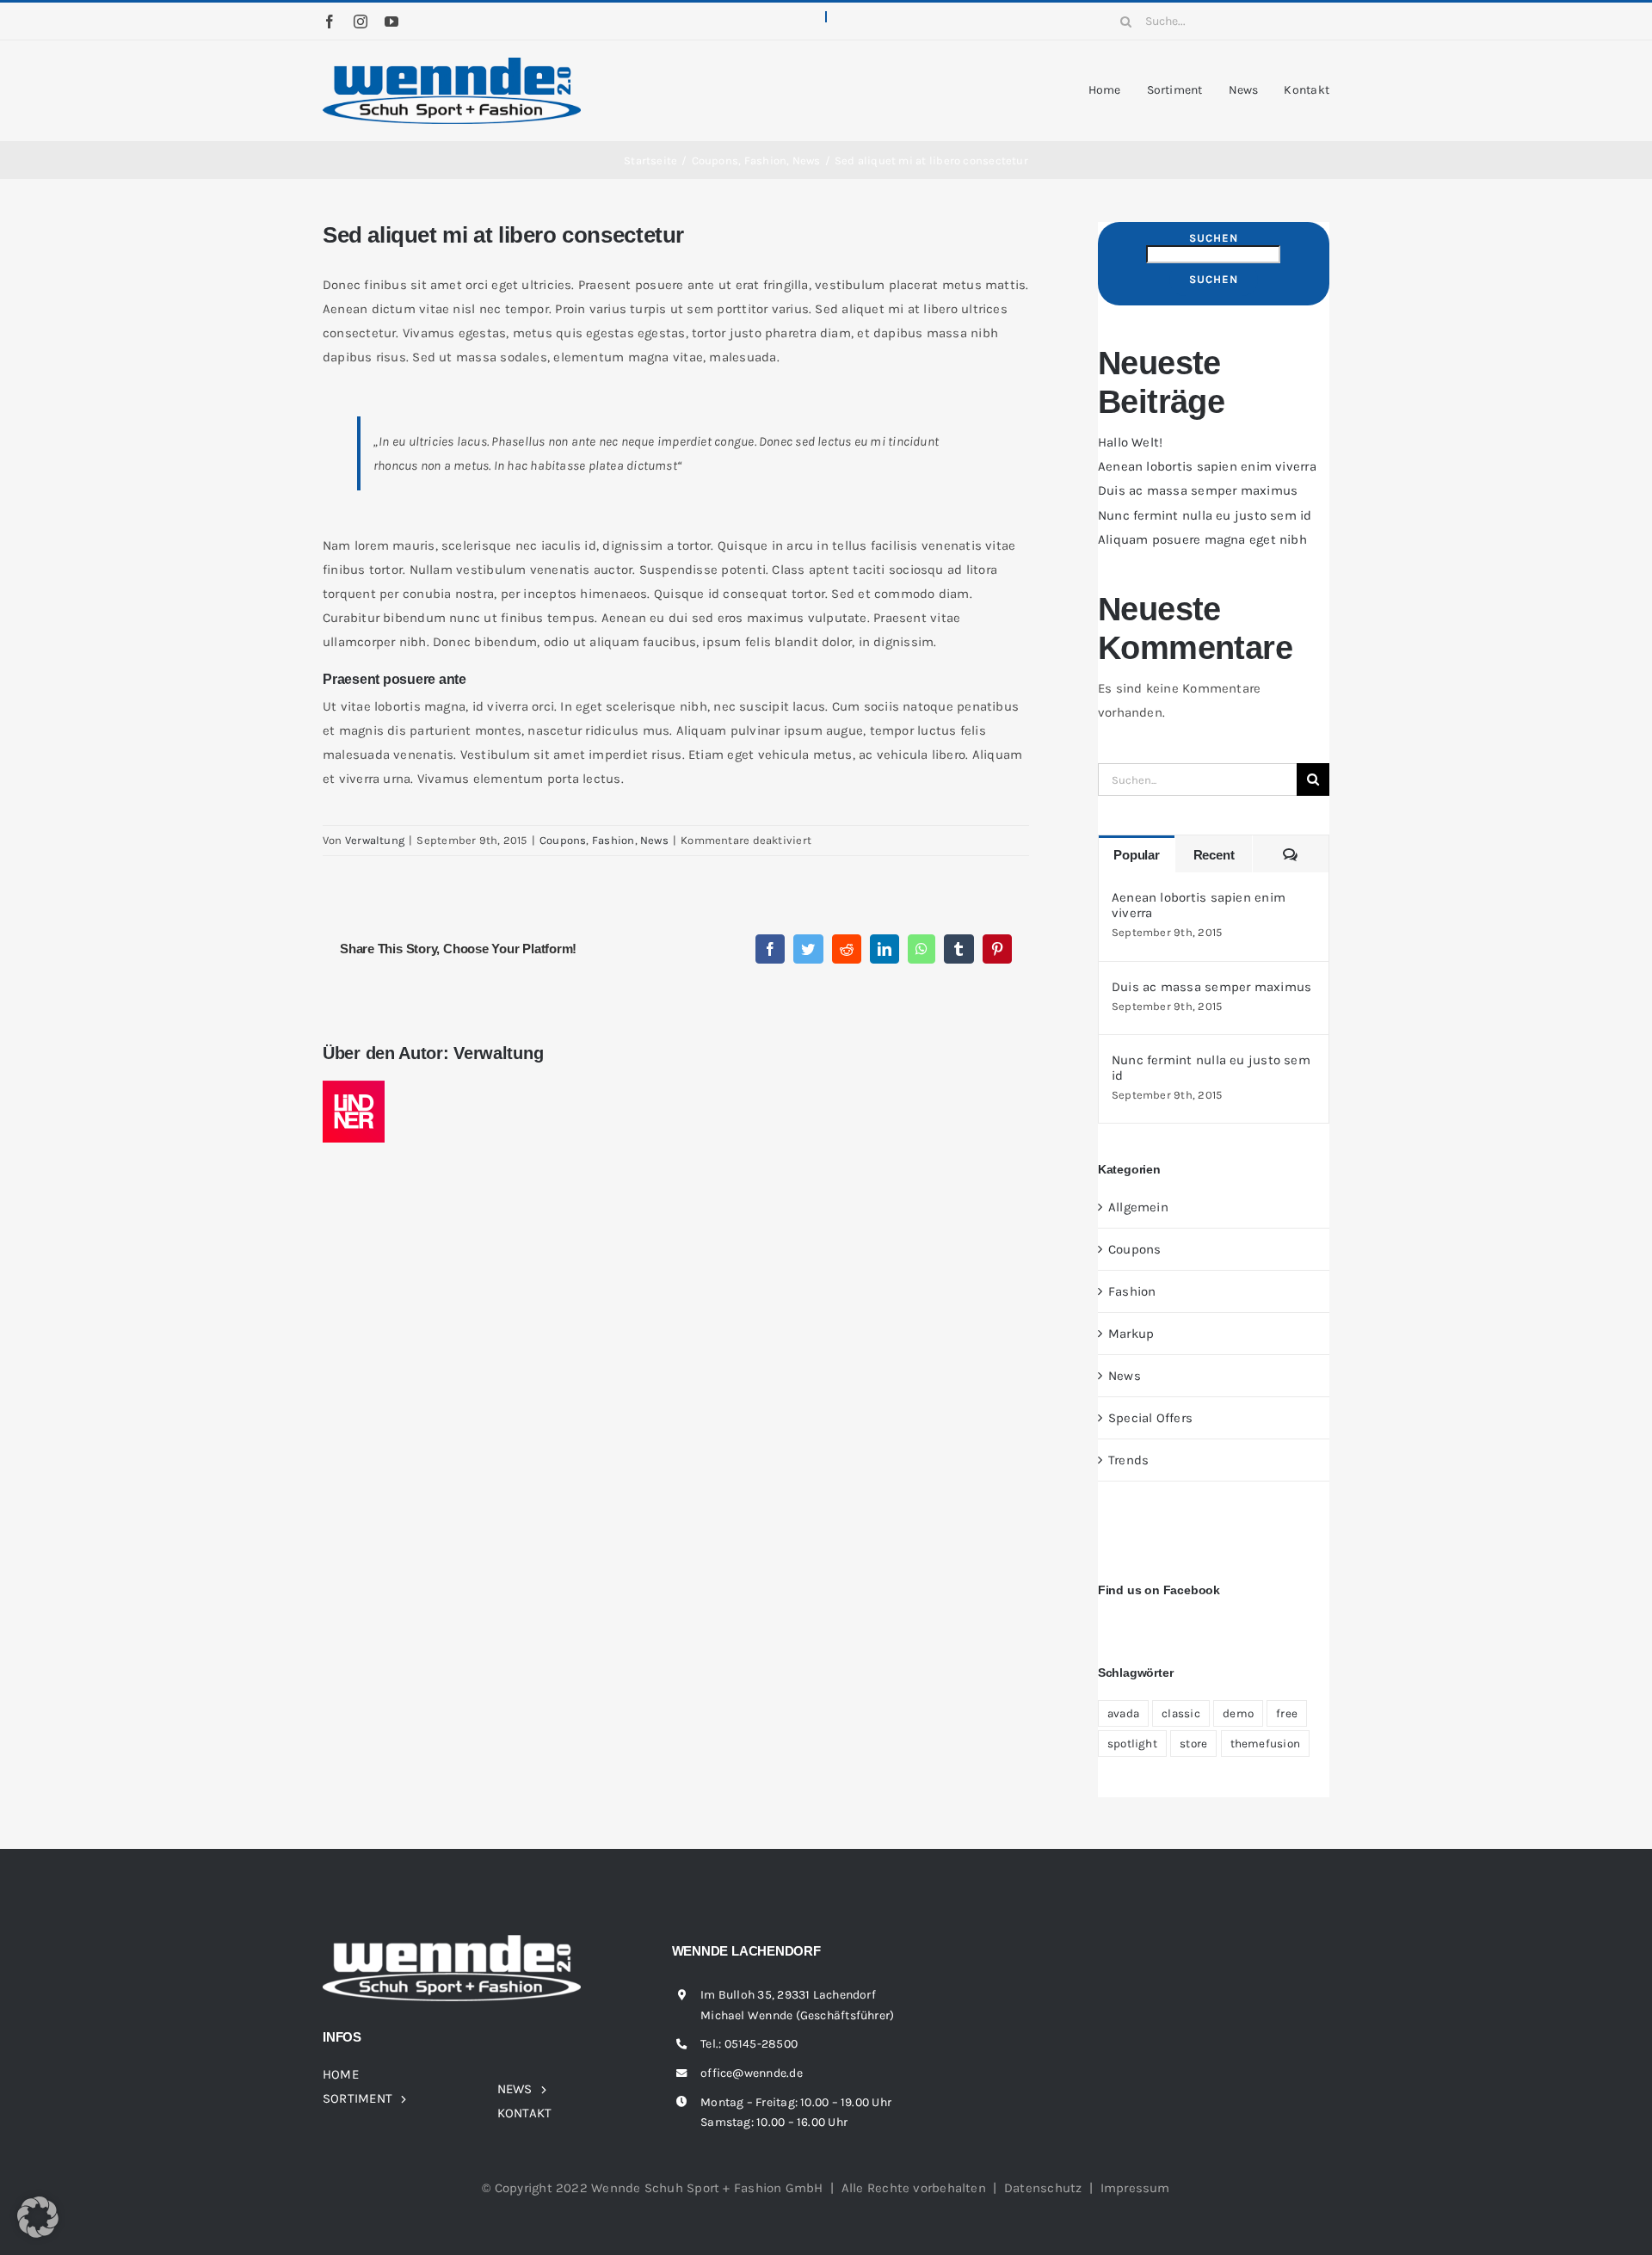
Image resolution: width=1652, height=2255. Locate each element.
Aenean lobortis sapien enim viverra (1207, 466)
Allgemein (1138, 1207)
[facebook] (330, 22)
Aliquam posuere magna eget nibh (1202, 539)
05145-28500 (761, 2044)
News (654, 840)
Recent (1214, 855)
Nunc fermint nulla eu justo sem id (1205, 515)
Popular (1136, 855)
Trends (1128, 1460)
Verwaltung (375, 840)
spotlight (1132, 1744)
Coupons (563, 840)
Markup (1131, 1334)
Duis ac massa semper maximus (1198, 490)
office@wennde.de (752, 2073)
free (1287, 1713)
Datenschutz (1043, 2188)
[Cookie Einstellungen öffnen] (38, 2233)
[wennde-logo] (452, 64)
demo (1238, 1713)
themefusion (1265, 1744)
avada (1123, 1713)
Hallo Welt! (1130, 442)
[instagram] (361, 22)
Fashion (613, 840)
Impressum (1135, 2188)
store (1193, 1744)
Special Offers (1150, 1418)
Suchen (1214, 238)
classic (1181, 1713)
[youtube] (391, 22)
